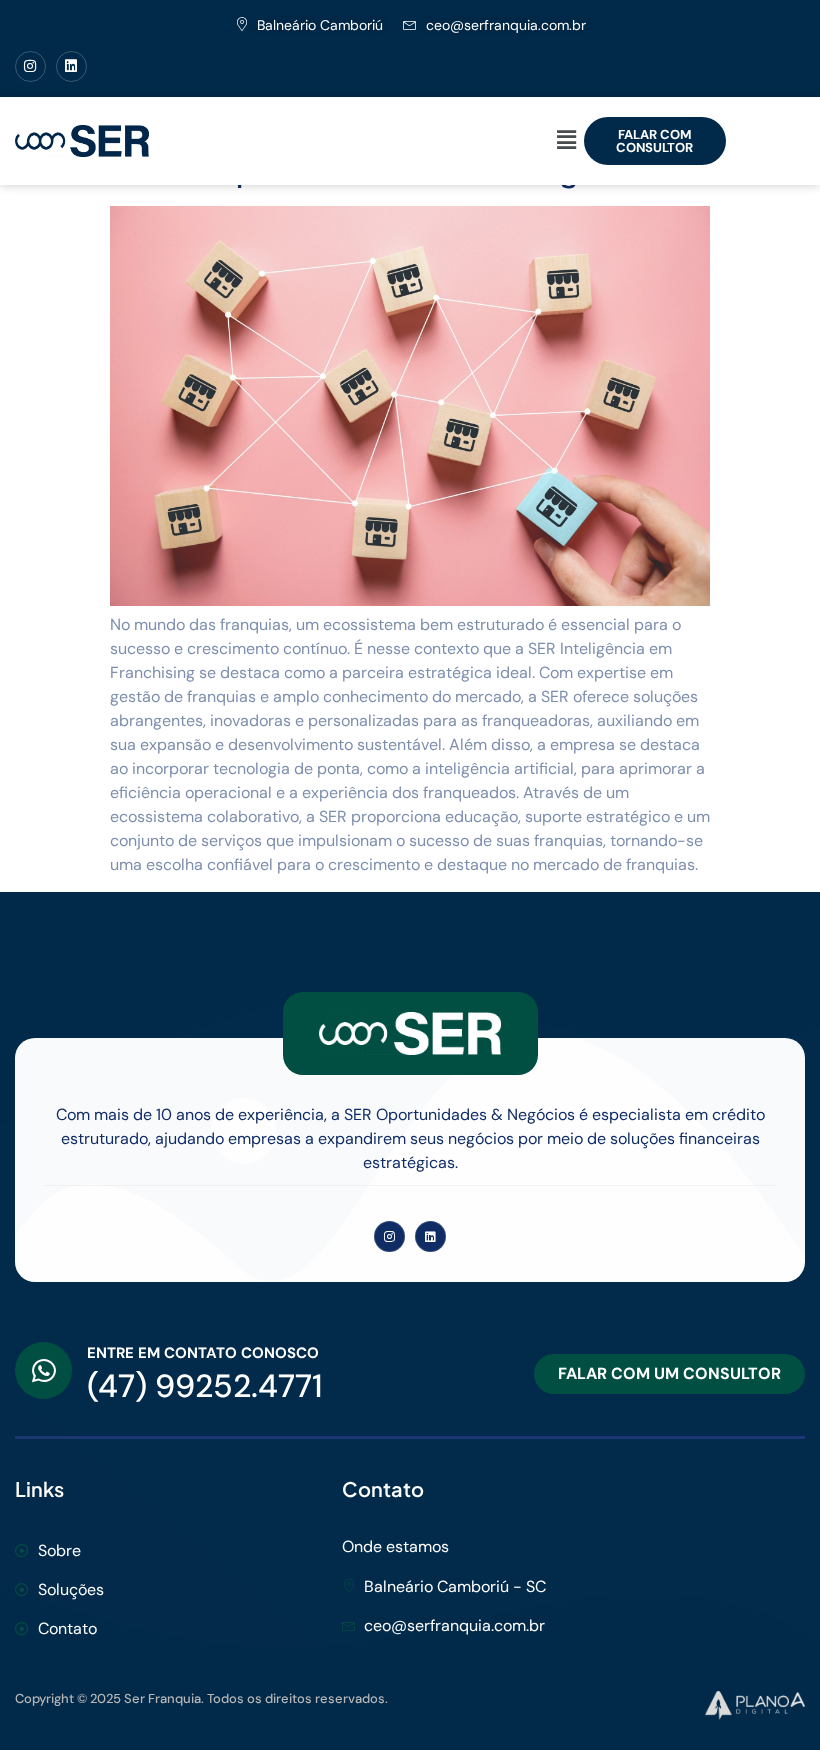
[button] (566, 141)
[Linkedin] (71, 66)
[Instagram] (30, 66)
